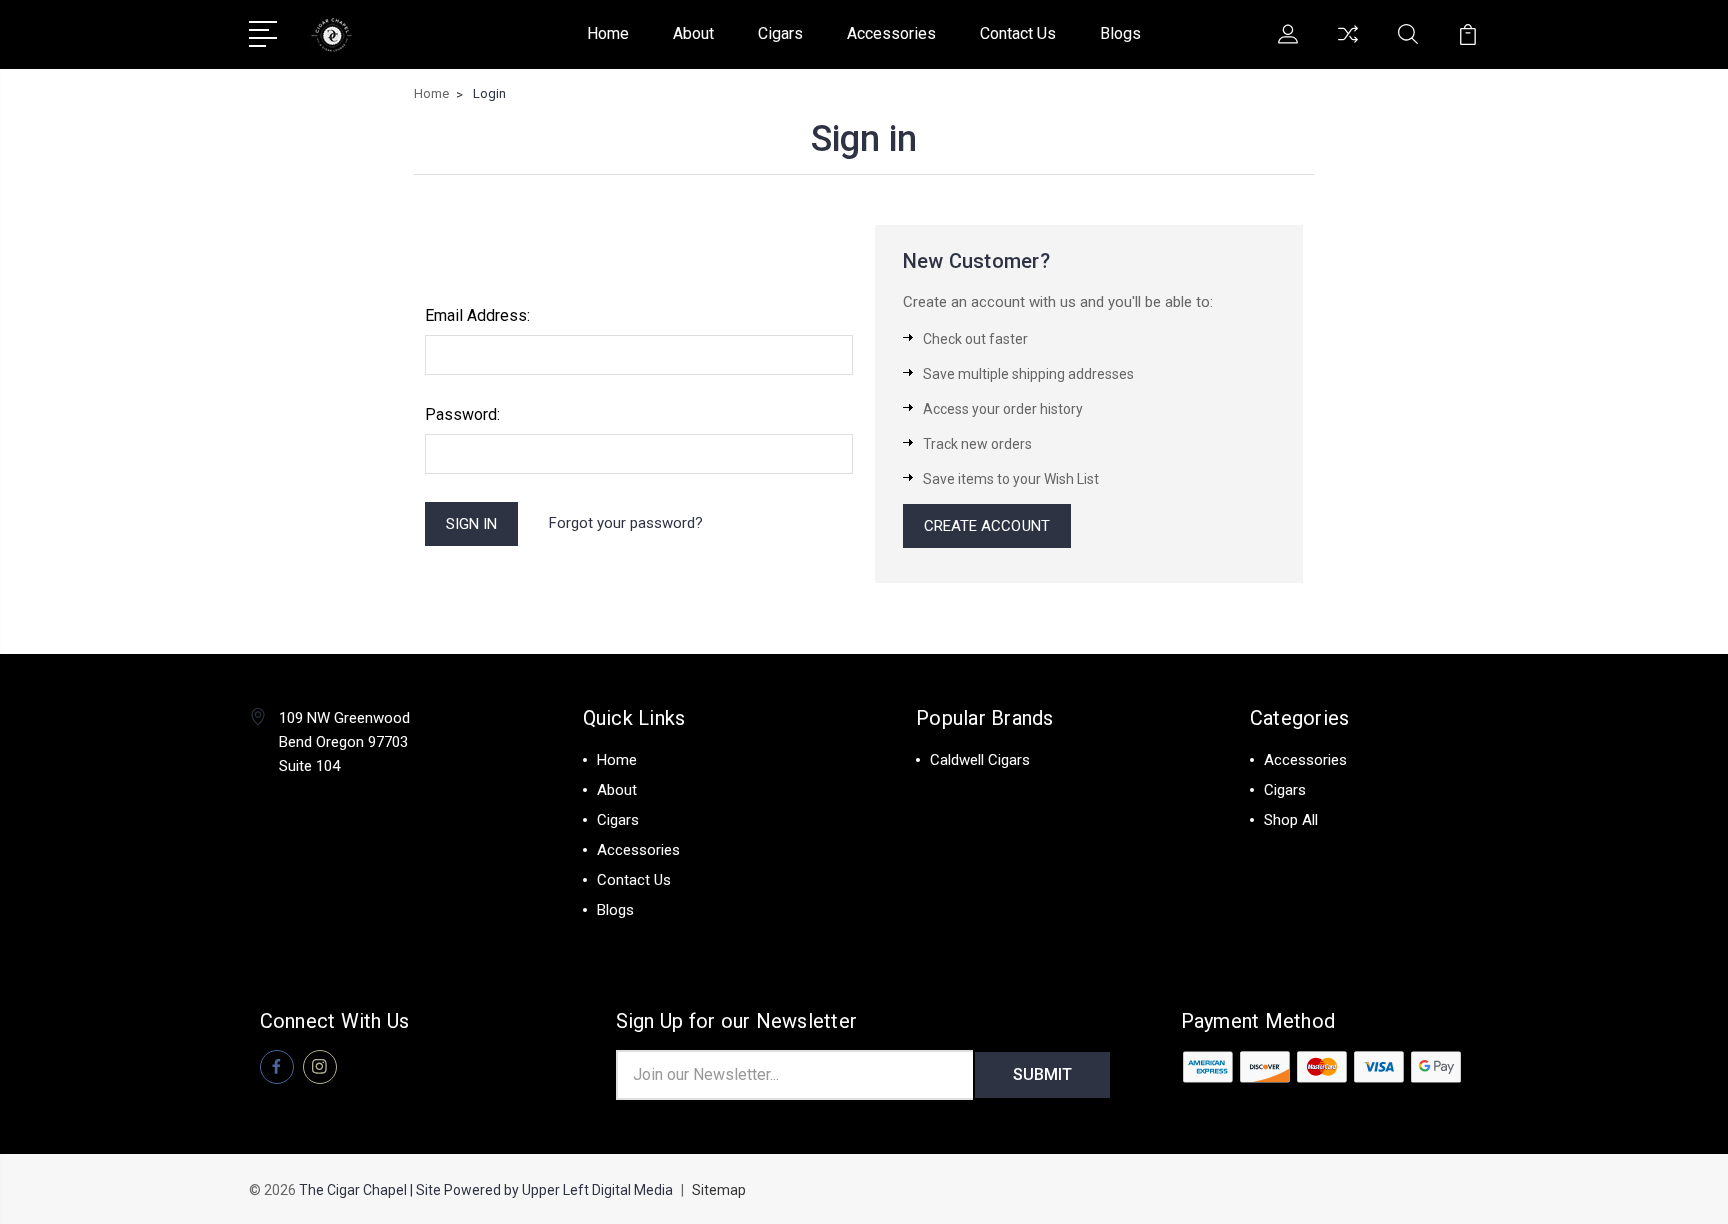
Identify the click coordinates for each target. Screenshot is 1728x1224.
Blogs (1120, 33)
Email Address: (477, 315)
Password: (462, 414)
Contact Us (1018, 33)
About (693, 33)
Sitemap (719, 1190)
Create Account (987, 526)
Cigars (780, 33)
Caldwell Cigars (980, 760)
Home (608, 33)
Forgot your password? (626, 523)
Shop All (1291, 820)
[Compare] (1348, 46)
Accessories (891, 33)
